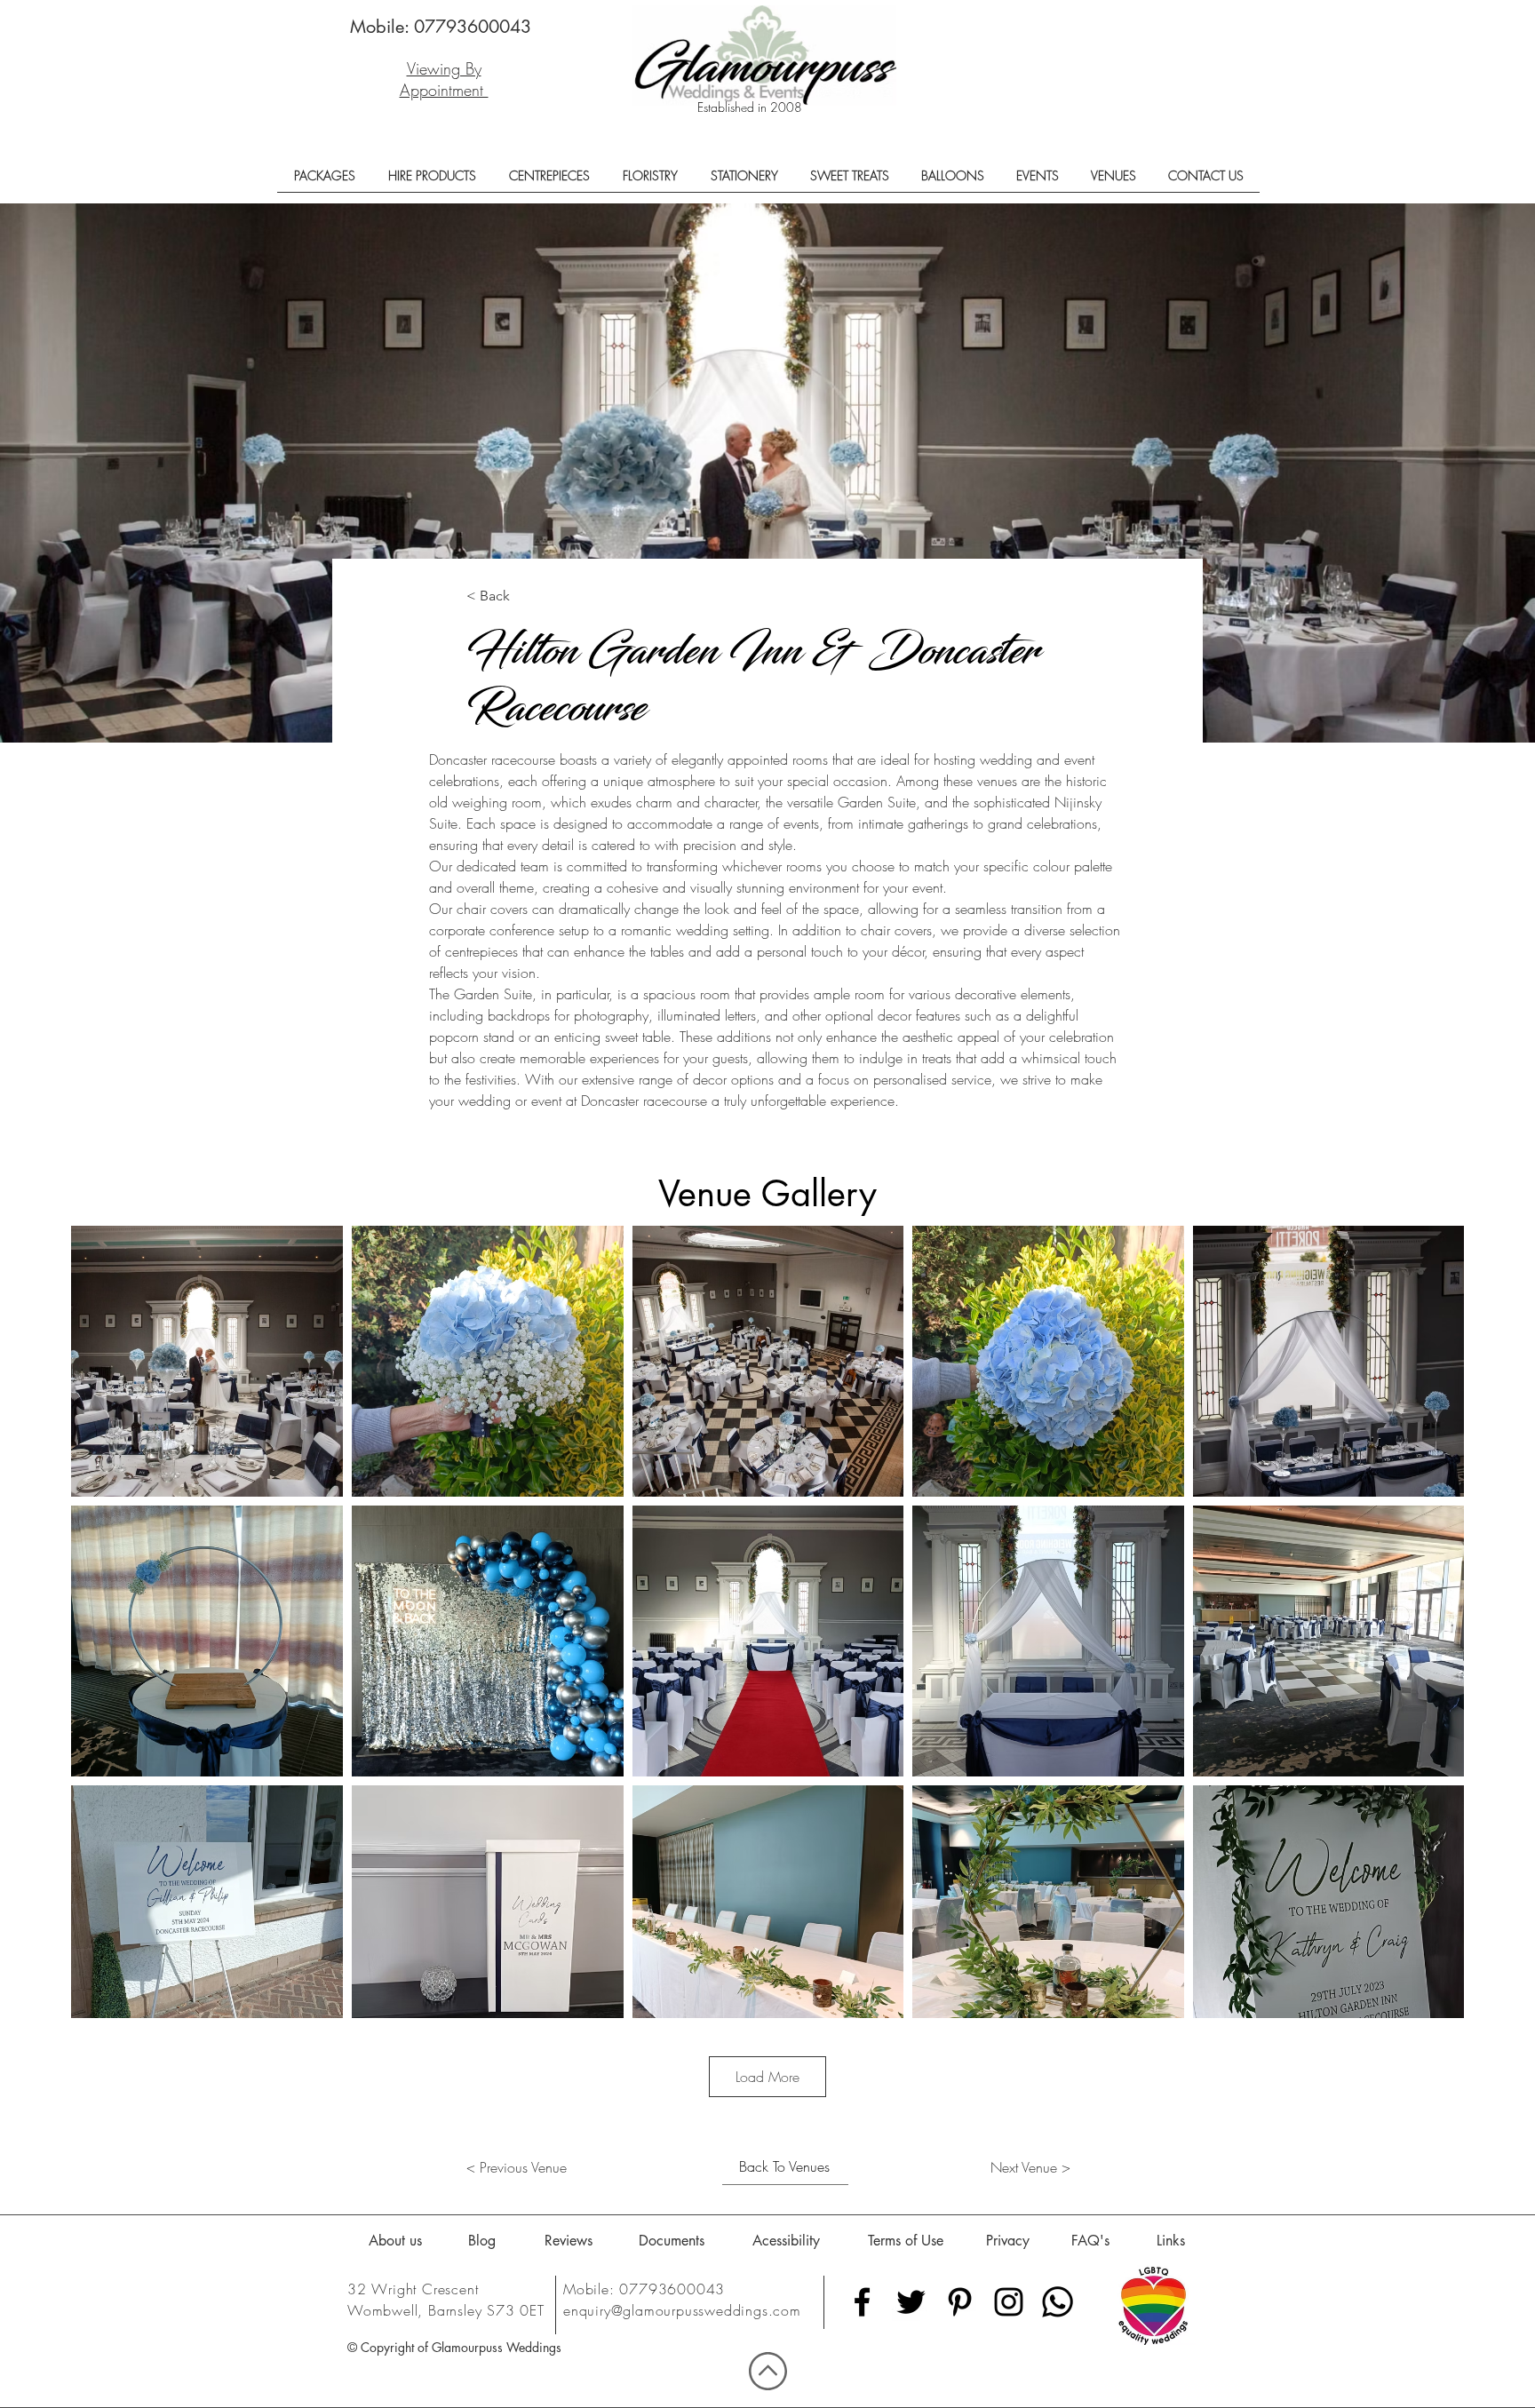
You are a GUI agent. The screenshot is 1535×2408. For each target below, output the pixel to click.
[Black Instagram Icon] (1009, 2302)
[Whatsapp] (1058, 2302)
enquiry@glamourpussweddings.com (682, 2310)
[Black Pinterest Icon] (960, 2302)
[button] (324, 182)
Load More (767, 2077)
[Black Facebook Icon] (862, 2302)
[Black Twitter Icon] (911, 2302)
